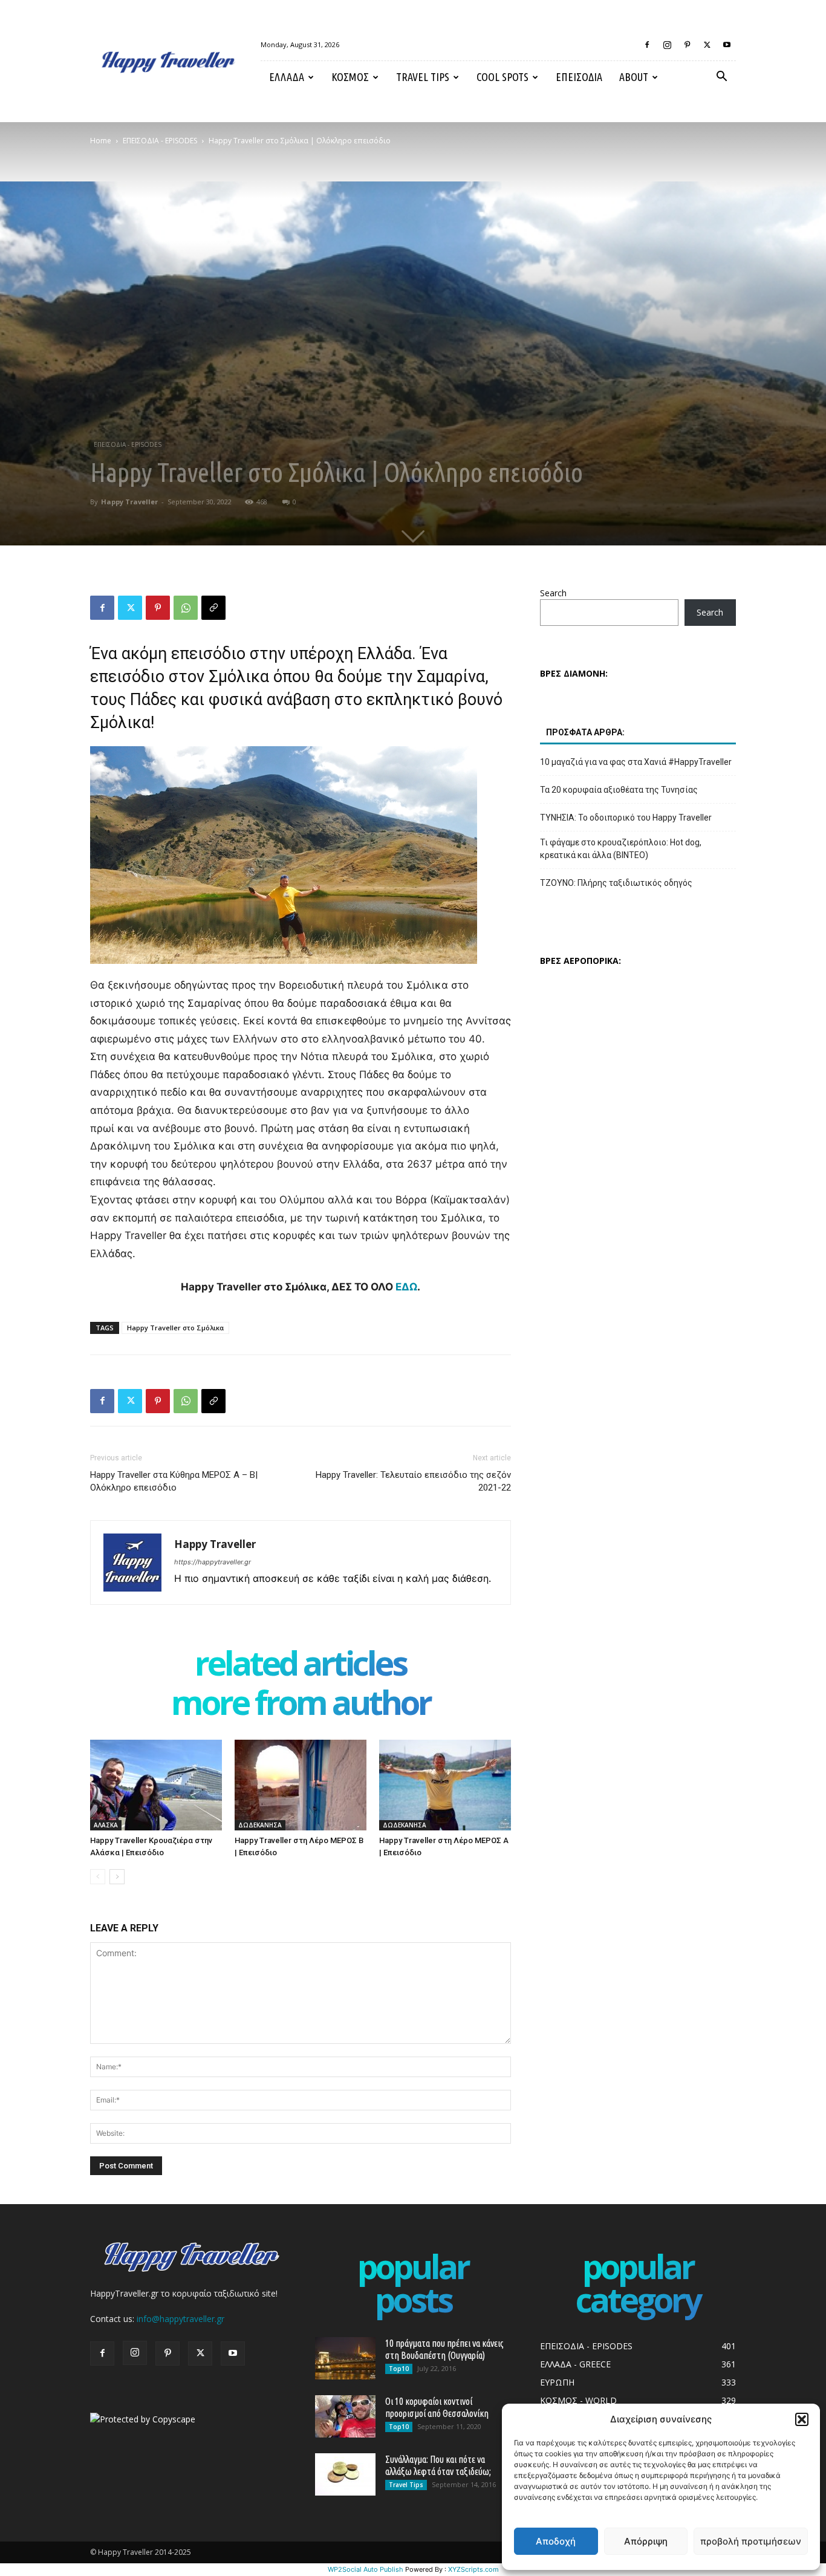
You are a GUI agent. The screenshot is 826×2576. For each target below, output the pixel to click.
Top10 (399, 2369)
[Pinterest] (687, 45)
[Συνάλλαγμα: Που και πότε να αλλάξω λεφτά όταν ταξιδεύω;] (345, 2474)
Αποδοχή (556, 2541)
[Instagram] (667, 45)
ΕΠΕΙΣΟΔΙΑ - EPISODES (160, 141)
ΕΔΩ (406, 1287)
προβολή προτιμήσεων (751, 2541)
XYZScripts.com (473, 2569)
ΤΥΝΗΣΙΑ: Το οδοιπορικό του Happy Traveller (626, 818)
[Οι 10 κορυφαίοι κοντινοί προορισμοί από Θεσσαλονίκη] (345, 2416)
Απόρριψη (646, 2541)
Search (553, 593)
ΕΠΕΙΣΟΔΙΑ (579, 77)
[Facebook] (647, 45)
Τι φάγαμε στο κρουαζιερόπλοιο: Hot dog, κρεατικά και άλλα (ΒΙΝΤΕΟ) (621, 849)
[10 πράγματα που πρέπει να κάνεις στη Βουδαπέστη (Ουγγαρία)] (345, 2358)
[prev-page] (98, 1877)
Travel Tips (423, 77)
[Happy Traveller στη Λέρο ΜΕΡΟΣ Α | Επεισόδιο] (445, 1785)
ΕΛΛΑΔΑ (287, 77)
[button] (802, 2419)
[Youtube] (727, 45)
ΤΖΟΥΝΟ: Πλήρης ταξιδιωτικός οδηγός (616, 883)
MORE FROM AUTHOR (301, 1705)
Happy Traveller (129, 502)
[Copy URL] (213, 608)
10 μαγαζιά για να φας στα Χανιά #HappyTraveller (636, 762)
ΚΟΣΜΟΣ (350, 77)
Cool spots (502, 77)
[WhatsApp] (186, 608)
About (634, 77)
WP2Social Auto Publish (366, 2569)
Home (101, 141)
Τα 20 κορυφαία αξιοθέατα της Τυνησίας (619, 790)
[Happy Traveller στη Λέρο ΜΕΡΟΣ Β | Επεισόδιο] (301, 1785)
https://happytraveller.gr (213, 1562)
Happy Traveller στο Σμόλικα (175, 1328)
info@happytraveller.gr (180, 2319)
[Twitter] (707, 45)
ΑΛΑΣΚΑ (106, 1825)
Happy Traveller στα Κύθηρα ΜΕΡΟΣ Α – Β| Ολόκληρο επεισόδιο (174, 1481)
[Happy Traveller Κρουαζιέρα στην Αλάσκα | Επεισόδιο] (156, 1785)
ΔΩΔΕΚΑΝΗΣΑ (260, 1825)
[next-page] (117, 1877)
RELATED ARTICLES (301, 1666)
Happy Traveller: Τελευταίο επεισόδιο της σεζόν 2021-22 (413, 1481)
